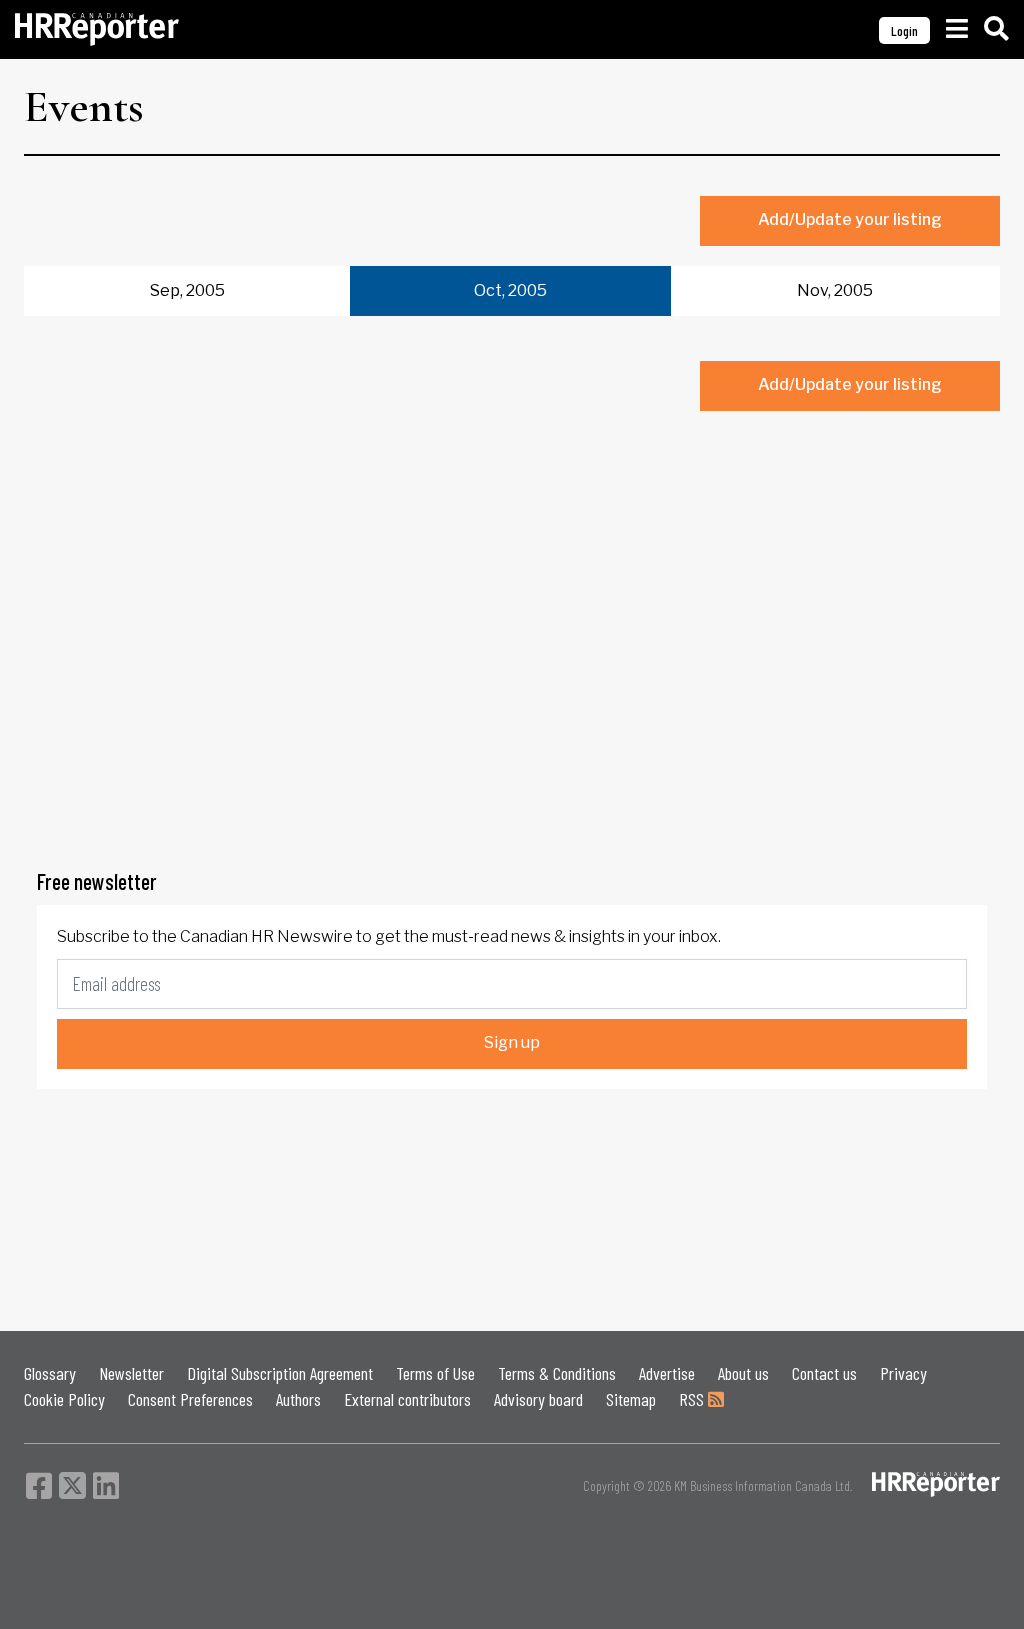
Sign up (512, 1042)
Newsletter (131, 1373)
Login (904, 30)
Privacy (903, 1373)
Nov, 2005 (835, 290)
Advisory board (538, 1399)
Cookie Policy (64, 1399)
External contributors (407, 1399)
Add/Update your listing (850, 219)
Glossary (50, 1373)
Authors (298, 1399)
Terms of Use (435, 1373)
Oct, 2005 (510, 290)
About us (743, 1373)
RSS (693, 1399)
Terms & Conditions (557, 1373)
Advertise (667, 1373)
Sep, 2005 (187, 290)
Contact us (824, 1373)
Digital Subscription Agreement (280, 1373)
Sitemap (631, 1399)
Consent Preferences (190, 1399)
